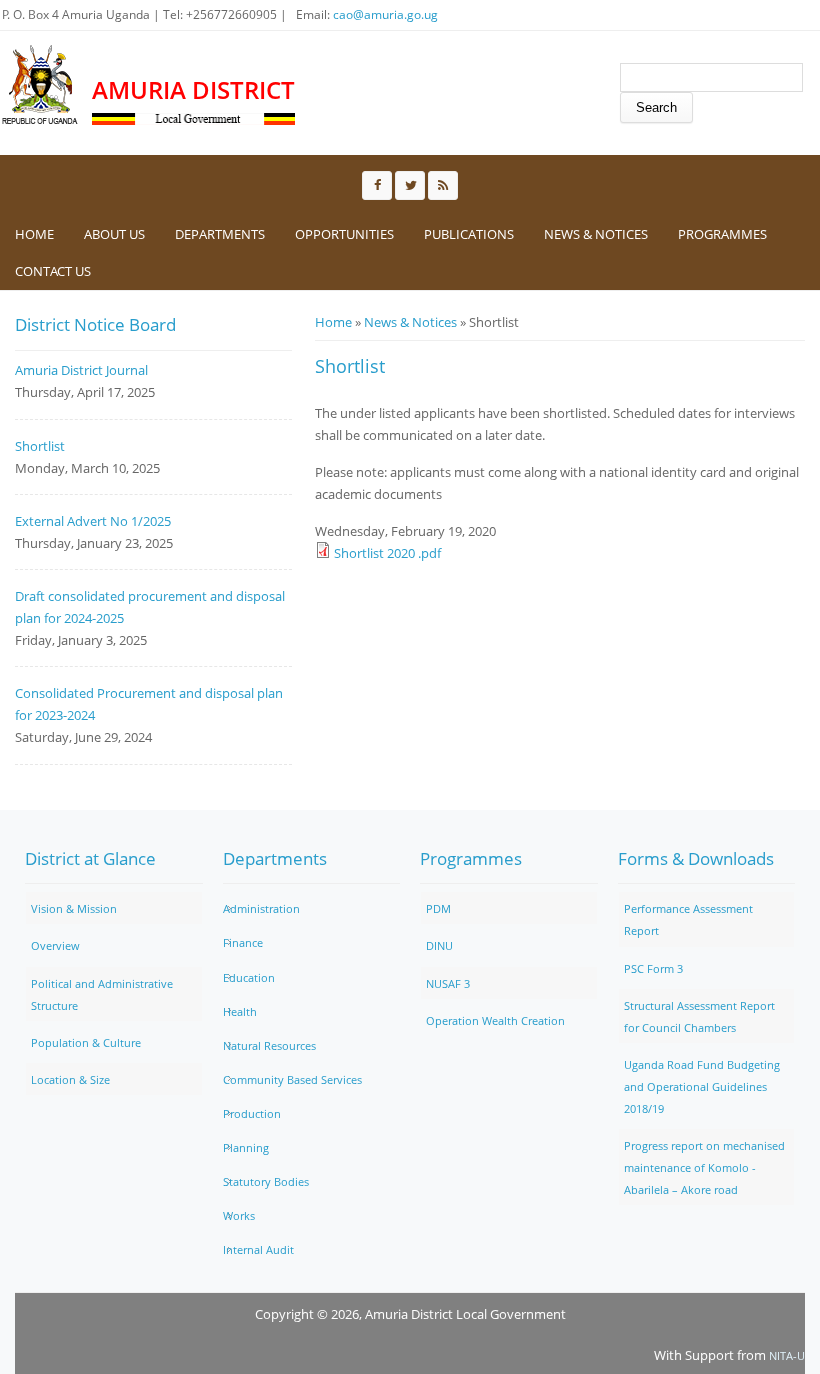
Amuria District (193, 89)
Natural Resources (269, 1045)
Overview (55, 945)
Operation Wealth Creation (495, 1020)
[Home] (41, 85)
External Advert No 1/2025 (93, 521)
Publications (469, 234)
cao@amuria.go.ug (385, 14)
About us (114, 234)
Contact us (53, 271)
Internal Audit (258, 1249)
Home (34, 234)
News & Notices (596, 234)
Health (240, 1011)
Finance (243, 942)
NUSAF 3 (448, 983)
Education (249, 977)
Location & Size (70, 1079)
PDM (438, 908)
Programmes (722, 234)
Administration (261, 908)
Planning (246, 1147)
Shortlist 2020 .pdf (387, 553)
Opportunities (344, 234)
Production (252, 1113)
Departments (220, 234)
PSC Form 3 (653, 968)
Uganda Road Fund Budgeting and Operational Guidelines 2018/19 (702, 1086)
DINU (439, 945)
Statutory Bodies (266, 1181)
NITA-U (787, 1355)
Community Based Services (292, 1079)
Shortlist (40, 446)
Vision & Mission (74, 908)
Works (239, 1215)
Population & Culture (86, 1042)
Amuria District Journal (81, 370)
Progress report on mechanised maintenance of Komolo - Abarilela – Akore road (704, 1167)
